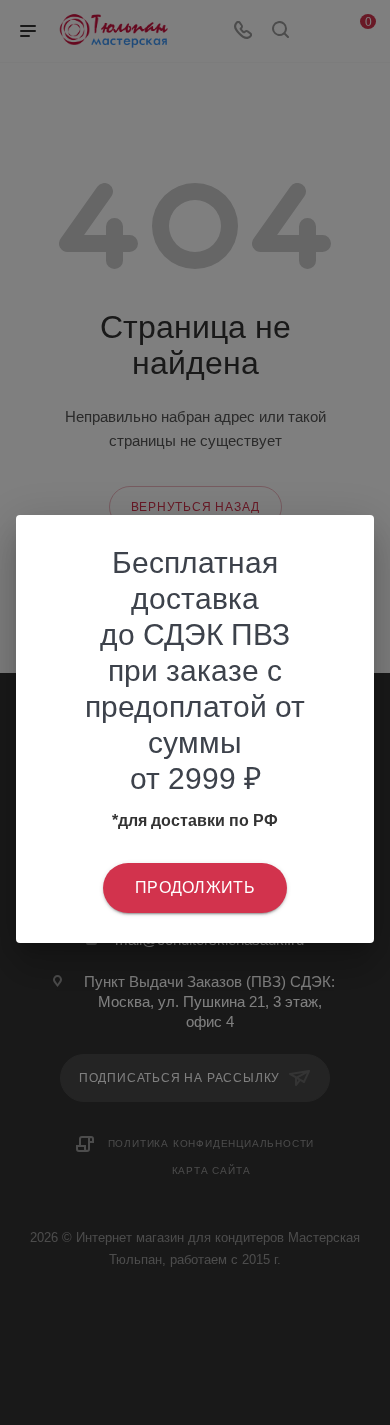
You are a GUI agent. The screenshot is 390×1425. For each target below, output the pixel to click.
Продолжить (195, 887)
